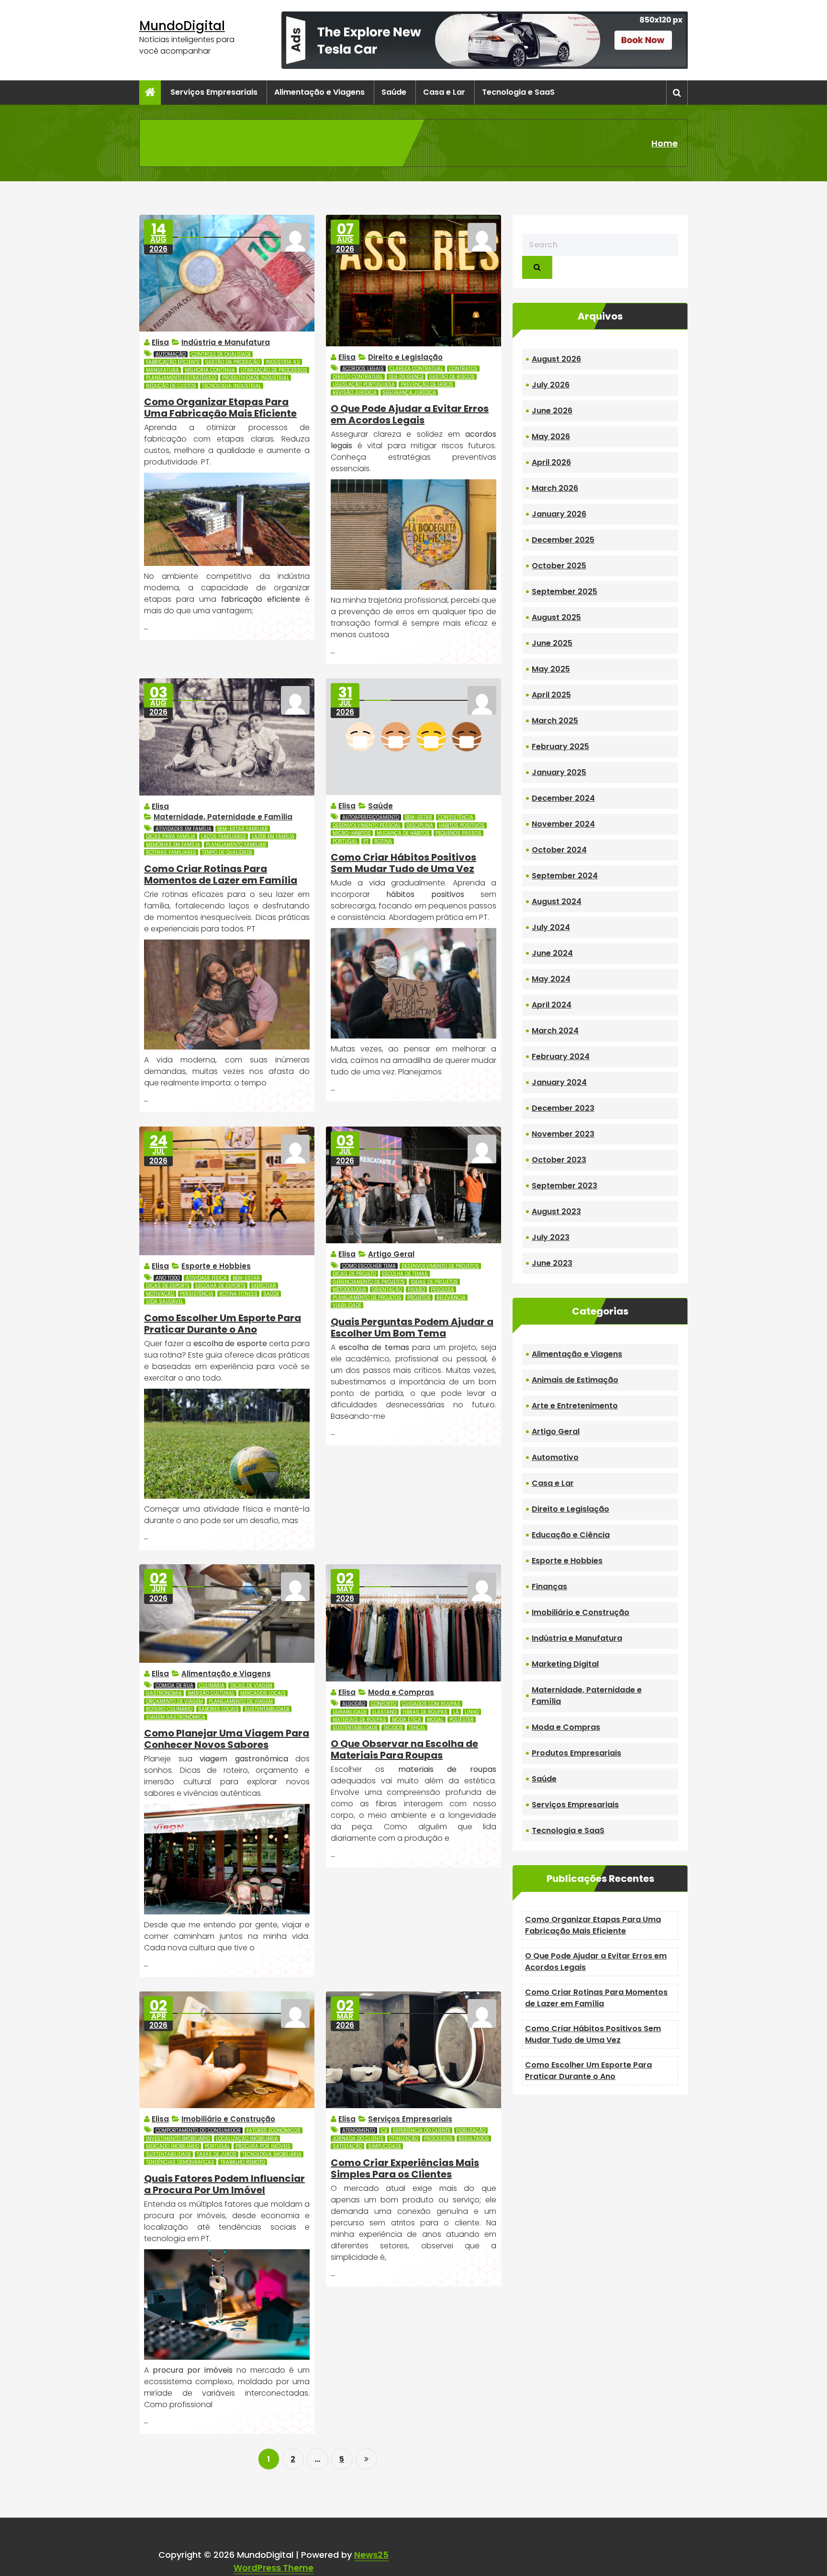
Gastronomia (164, 1693)
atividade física (206, 1278)
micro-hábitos (352, 833)
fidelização (471, 2130)
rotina (383, 841)
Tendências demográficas (180, 2162)
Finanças (549, 1587)
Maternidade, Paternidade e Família (223, 817)
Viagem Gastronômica (176, 1717)
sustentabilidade (267, 1709)
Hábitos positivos (462, 825)
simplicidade (385, 2146)
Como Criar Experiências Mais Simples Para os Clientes (405, 2168)
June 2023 (552, 1263)
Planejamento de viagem (241, 1701)
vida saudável (165, 1301)
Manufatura (162, 370)
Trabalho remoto (243, 2162)
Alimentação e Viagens (319, 92)
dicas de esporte (168, 1286)
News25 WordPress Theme (311, 2561)
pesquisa (442, 1289)
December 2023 (563, 1108)
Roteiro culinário (169, 1709)
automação (171, 354)
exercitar (264, 1286)
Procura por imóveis (263, 2146)
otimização (404, 2139)
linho (472, 1712)
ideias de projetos (434, 1282)
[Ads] (485, 40)
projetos (419, 1298)
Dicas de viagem (251, 1686)
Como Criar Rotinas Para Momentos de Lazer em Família (221, 874)
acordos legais (363, 369)
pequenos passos (458, 833)
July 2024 (551, 927)
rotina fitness (238, 1294)
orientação (387, 1289)
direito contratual (358, 377)
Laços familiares (224, 836)
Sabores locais (218, 1709)
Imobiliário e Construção (228, 2119)
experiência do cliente (422, 2130)
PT (366, 841)
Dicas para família (171, 836)
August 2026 (556, 359)
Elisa (160, 342)
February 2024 (561, 1056)
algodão (354, 1704)
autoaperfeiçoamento (371, 817)
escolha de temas (405, 1274)
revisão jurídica (355, 392)
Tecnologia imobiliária (272, 2154)
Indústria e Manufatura (226, 342)
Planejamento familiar (236, 845)
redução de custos (171, 386)
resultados (474, 2139)
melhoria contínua (210, 370)
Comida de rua (174, 1686)
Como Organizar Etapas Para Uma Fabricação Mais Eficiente (220, 408)
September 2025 (564, 591)
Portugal (345, 841)
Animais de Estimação (575, 1380)
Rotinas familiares (171, 852)
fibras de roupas (425, 1712)
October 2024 (559, 850)
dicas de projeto (354, 1274)
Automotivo (555, 1457)
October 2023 (559, 1160)
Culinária (212, 1686)
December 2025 (563, 540)
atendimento (359, 2130)
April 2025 (551, 695)
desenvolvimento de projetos (440, 1266)
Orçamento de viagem (174, 1701)
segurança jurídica (409, 392)
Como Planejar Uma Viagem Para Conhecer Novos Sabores (227, 1739)
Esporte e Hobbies (216, 1266)
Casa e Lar (444, 92)
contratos (463, 369)
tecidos (393, 1728)
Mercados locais (263, 1693)
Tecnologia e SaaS (518, 92)
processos (438, 2139)
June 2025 (552, 643)
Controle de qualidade (221, 354)
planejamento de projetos (367, 1298)
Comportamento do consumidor (198, 2130)
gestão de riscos (452, 377)
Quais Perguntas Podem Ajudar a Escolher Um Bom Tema (412, 1327)
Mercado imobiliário (173, 2146)
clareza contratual (416, 369)
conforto (384, 1704)
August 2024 (557, 901)
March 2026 (555, 488)
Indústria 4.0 (283, 362)
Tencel (417, 1728)
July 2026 (551, 385)
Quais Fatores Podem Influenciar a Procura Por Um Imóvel (224, 2184)
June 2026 (552, 411)
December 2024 (563, 798)
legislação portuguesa (364, 384)
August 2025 (556, 617)
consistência (456, 817)
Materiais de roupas (359, 1719)
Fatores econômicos (274, 2130)
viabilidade (347, 1305)
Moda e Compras (401, 1692)
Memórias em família (173, 845)
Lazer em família (273, 836)
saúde (271, 1294)
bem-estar (419, 817)
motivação (160, 1294)
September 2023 (564, 1186)
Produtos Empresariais (576, 1753)
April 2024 (552, 1005)
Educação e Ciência (571, 1535)
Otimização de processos (274, 370)
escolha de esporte (220, 1286)
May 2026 (551, 437)
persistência (197, 1294)
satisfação (347, 2146)
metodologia (349, 1289)
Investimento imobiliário (178, 2139)
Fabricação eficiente (173, 362)
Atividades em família (184, 829)
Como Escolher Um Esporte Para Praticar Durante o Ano (223, 1324)
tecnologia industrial (232, 386)
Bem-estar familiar (243, 829)
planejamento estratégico (181, 378)
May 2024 (551, 979)
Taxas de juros (217, 2154)
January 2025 (559, 772)
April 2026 (551, 462)
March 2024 (555, 1031)
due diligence (406, 377)
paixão (416, 1289)
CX (384, 2130)
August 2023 (556, 1211)
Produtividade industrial (256, 378)
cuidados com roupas (431, 1704)
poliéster (462, 1719)
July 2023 (551, 1237)
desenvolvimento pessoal (367, 825)
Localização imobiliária (247, 2139)
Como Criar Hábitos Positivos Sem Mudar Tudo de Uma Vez (403, 863)
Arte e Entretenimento (575, 1406)
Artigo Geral (391, 1254)
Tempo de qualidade (227, 852)
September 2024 (565, 876)
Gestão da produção (233, 362)
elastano (385, 1712)
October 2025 (559, 566)
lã (456, 1712)
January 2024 (559, 1082)
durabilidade (350, 1712)
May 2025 (551, 669)
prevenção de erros (427, 384)
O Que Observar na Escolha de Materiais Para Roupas (404, 1749)
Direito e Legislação (405, 357)
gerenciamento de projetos (369, 1282)
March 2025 (555, 721)
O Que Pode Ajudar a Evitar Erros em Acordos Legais (410, 414)
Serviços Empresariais (214, 92)
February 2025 (560, 746)
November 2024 (563, 824)
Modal (435, 1719)
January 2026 (559, 514)
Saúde (394, 92)
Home (665, 143)
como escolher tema (369, 1266)
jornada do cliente (358, 2139)
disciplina (420, 825)
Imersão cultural (211, 1693)
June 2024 (552, 953)
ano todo (168, 1278)
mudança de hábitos (403, 833)
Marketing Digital (565, 1664)
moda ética (407, 1719)
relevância (451, 1298)
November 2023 (563, 1134)
